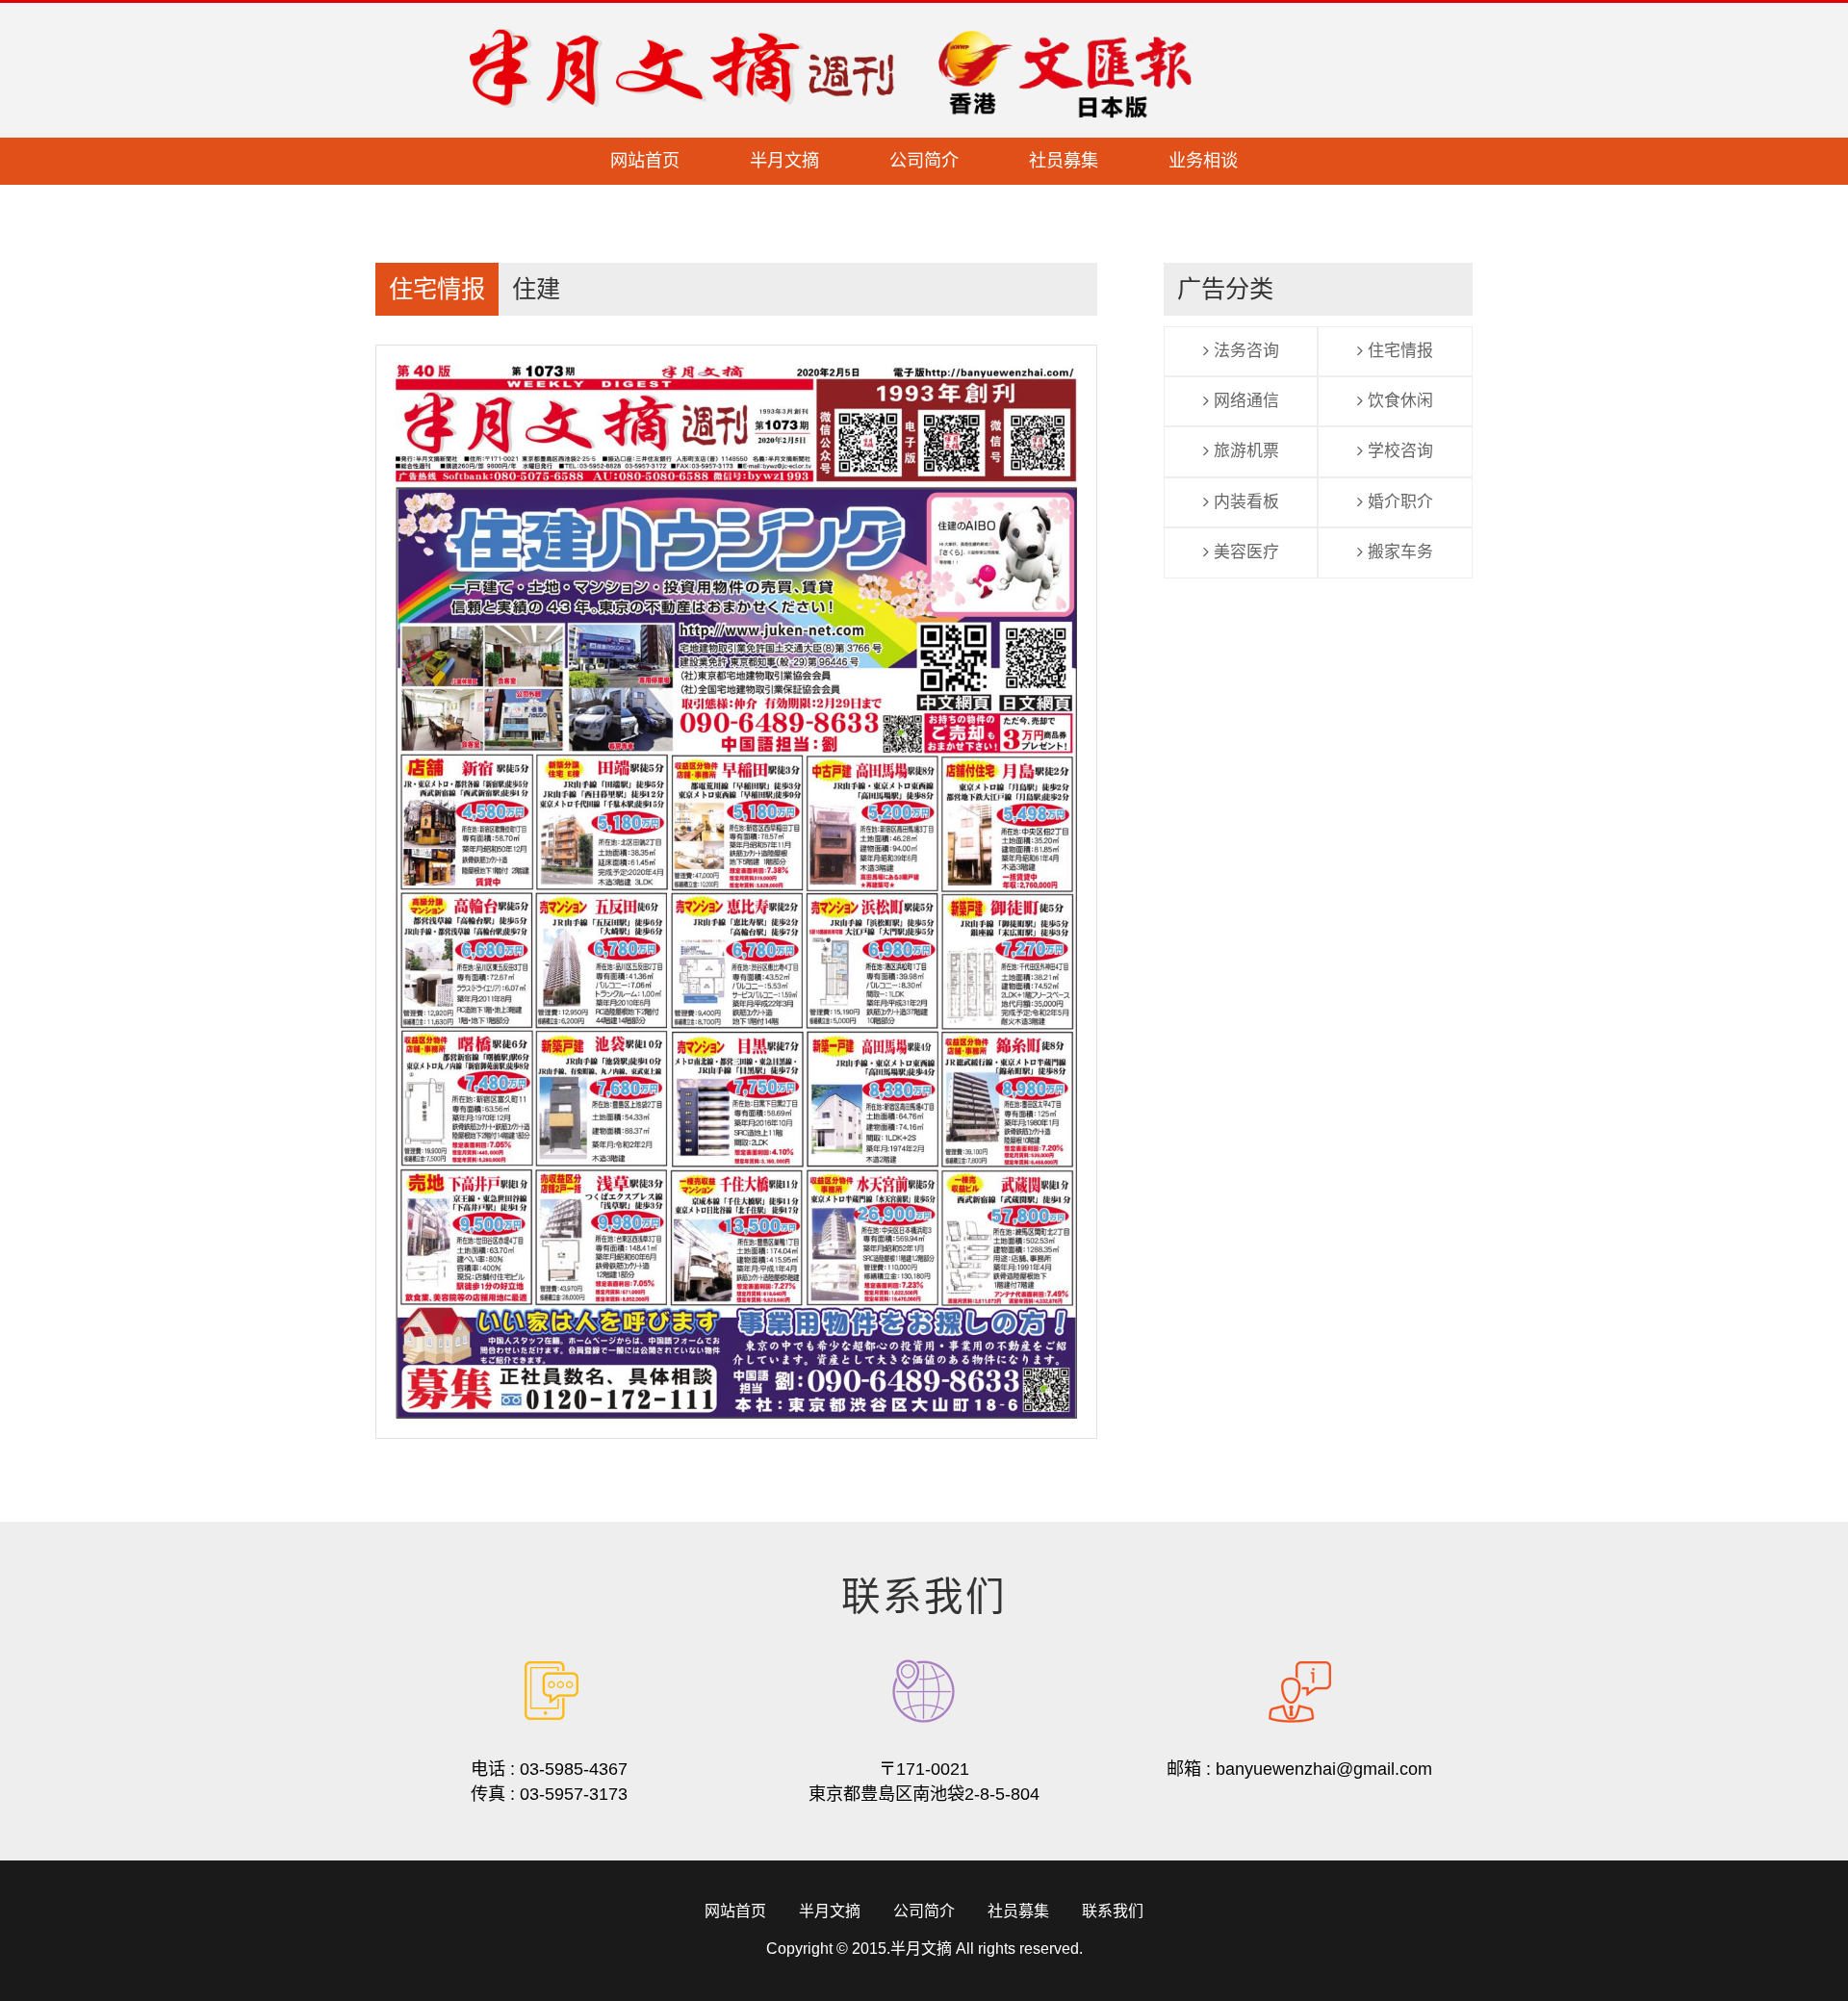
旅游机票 (1244, 451)
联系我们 (1113, 1911)
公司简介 (924, 161)
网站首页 (645, 161)
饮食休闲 (1398, 401)
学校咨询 (1398, 451)
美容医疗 (1244, 552)
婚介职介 (1398, 502)
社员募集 (1064, 161)
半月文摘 (784, 161)
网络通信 (1244, 401)
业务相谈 (1203, 161)
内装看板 (1244, 502)
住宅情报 (1398, 351)
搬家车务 (1398, 552)
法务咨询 (1244, 351)
